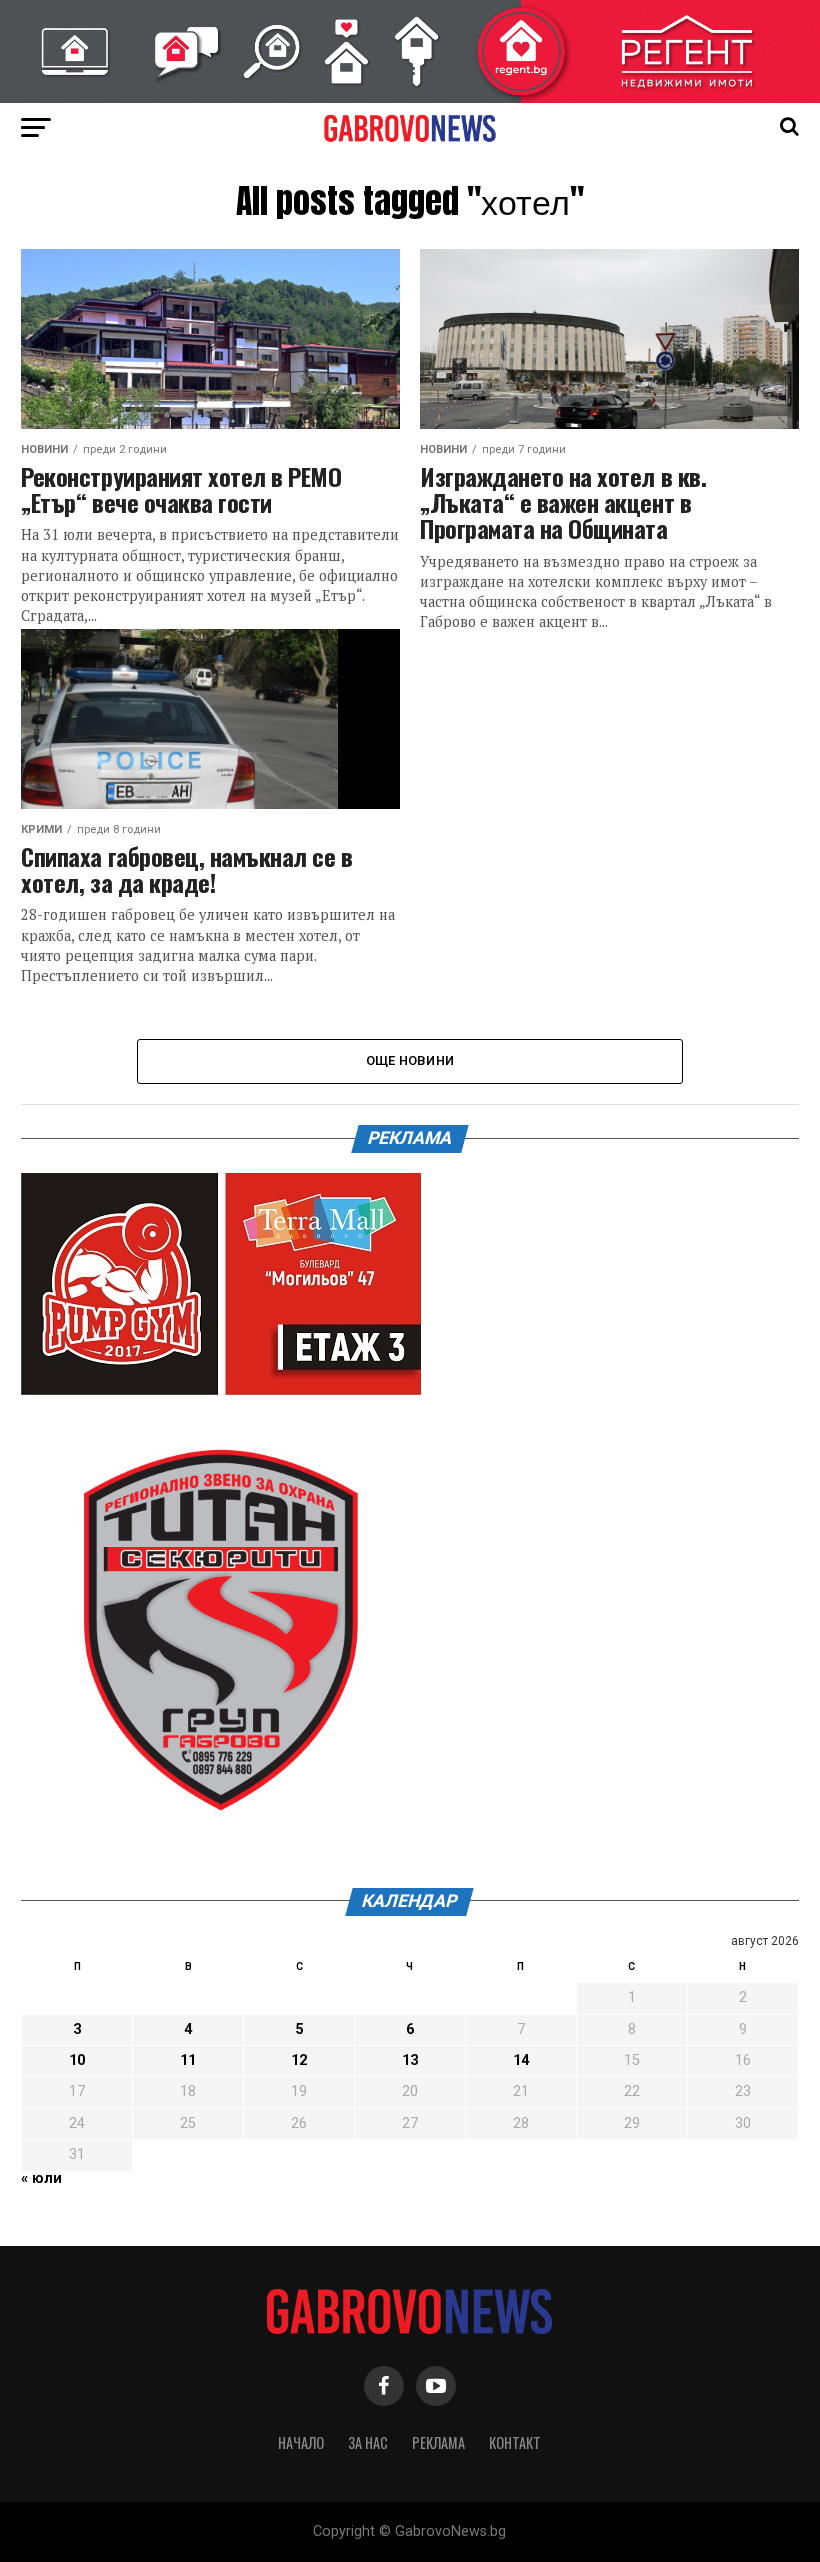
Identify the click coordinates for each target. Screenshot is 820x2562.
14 (521, 2060)
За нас (368, 2442)
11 (188, 2060)
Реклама (438, 2442)
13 (410, 2060)
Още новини (410, 1060)
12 (299, 2060)
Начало (301, 2442)
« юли (41, 2178)
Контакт (515, 2442)
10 (77, 2060)
